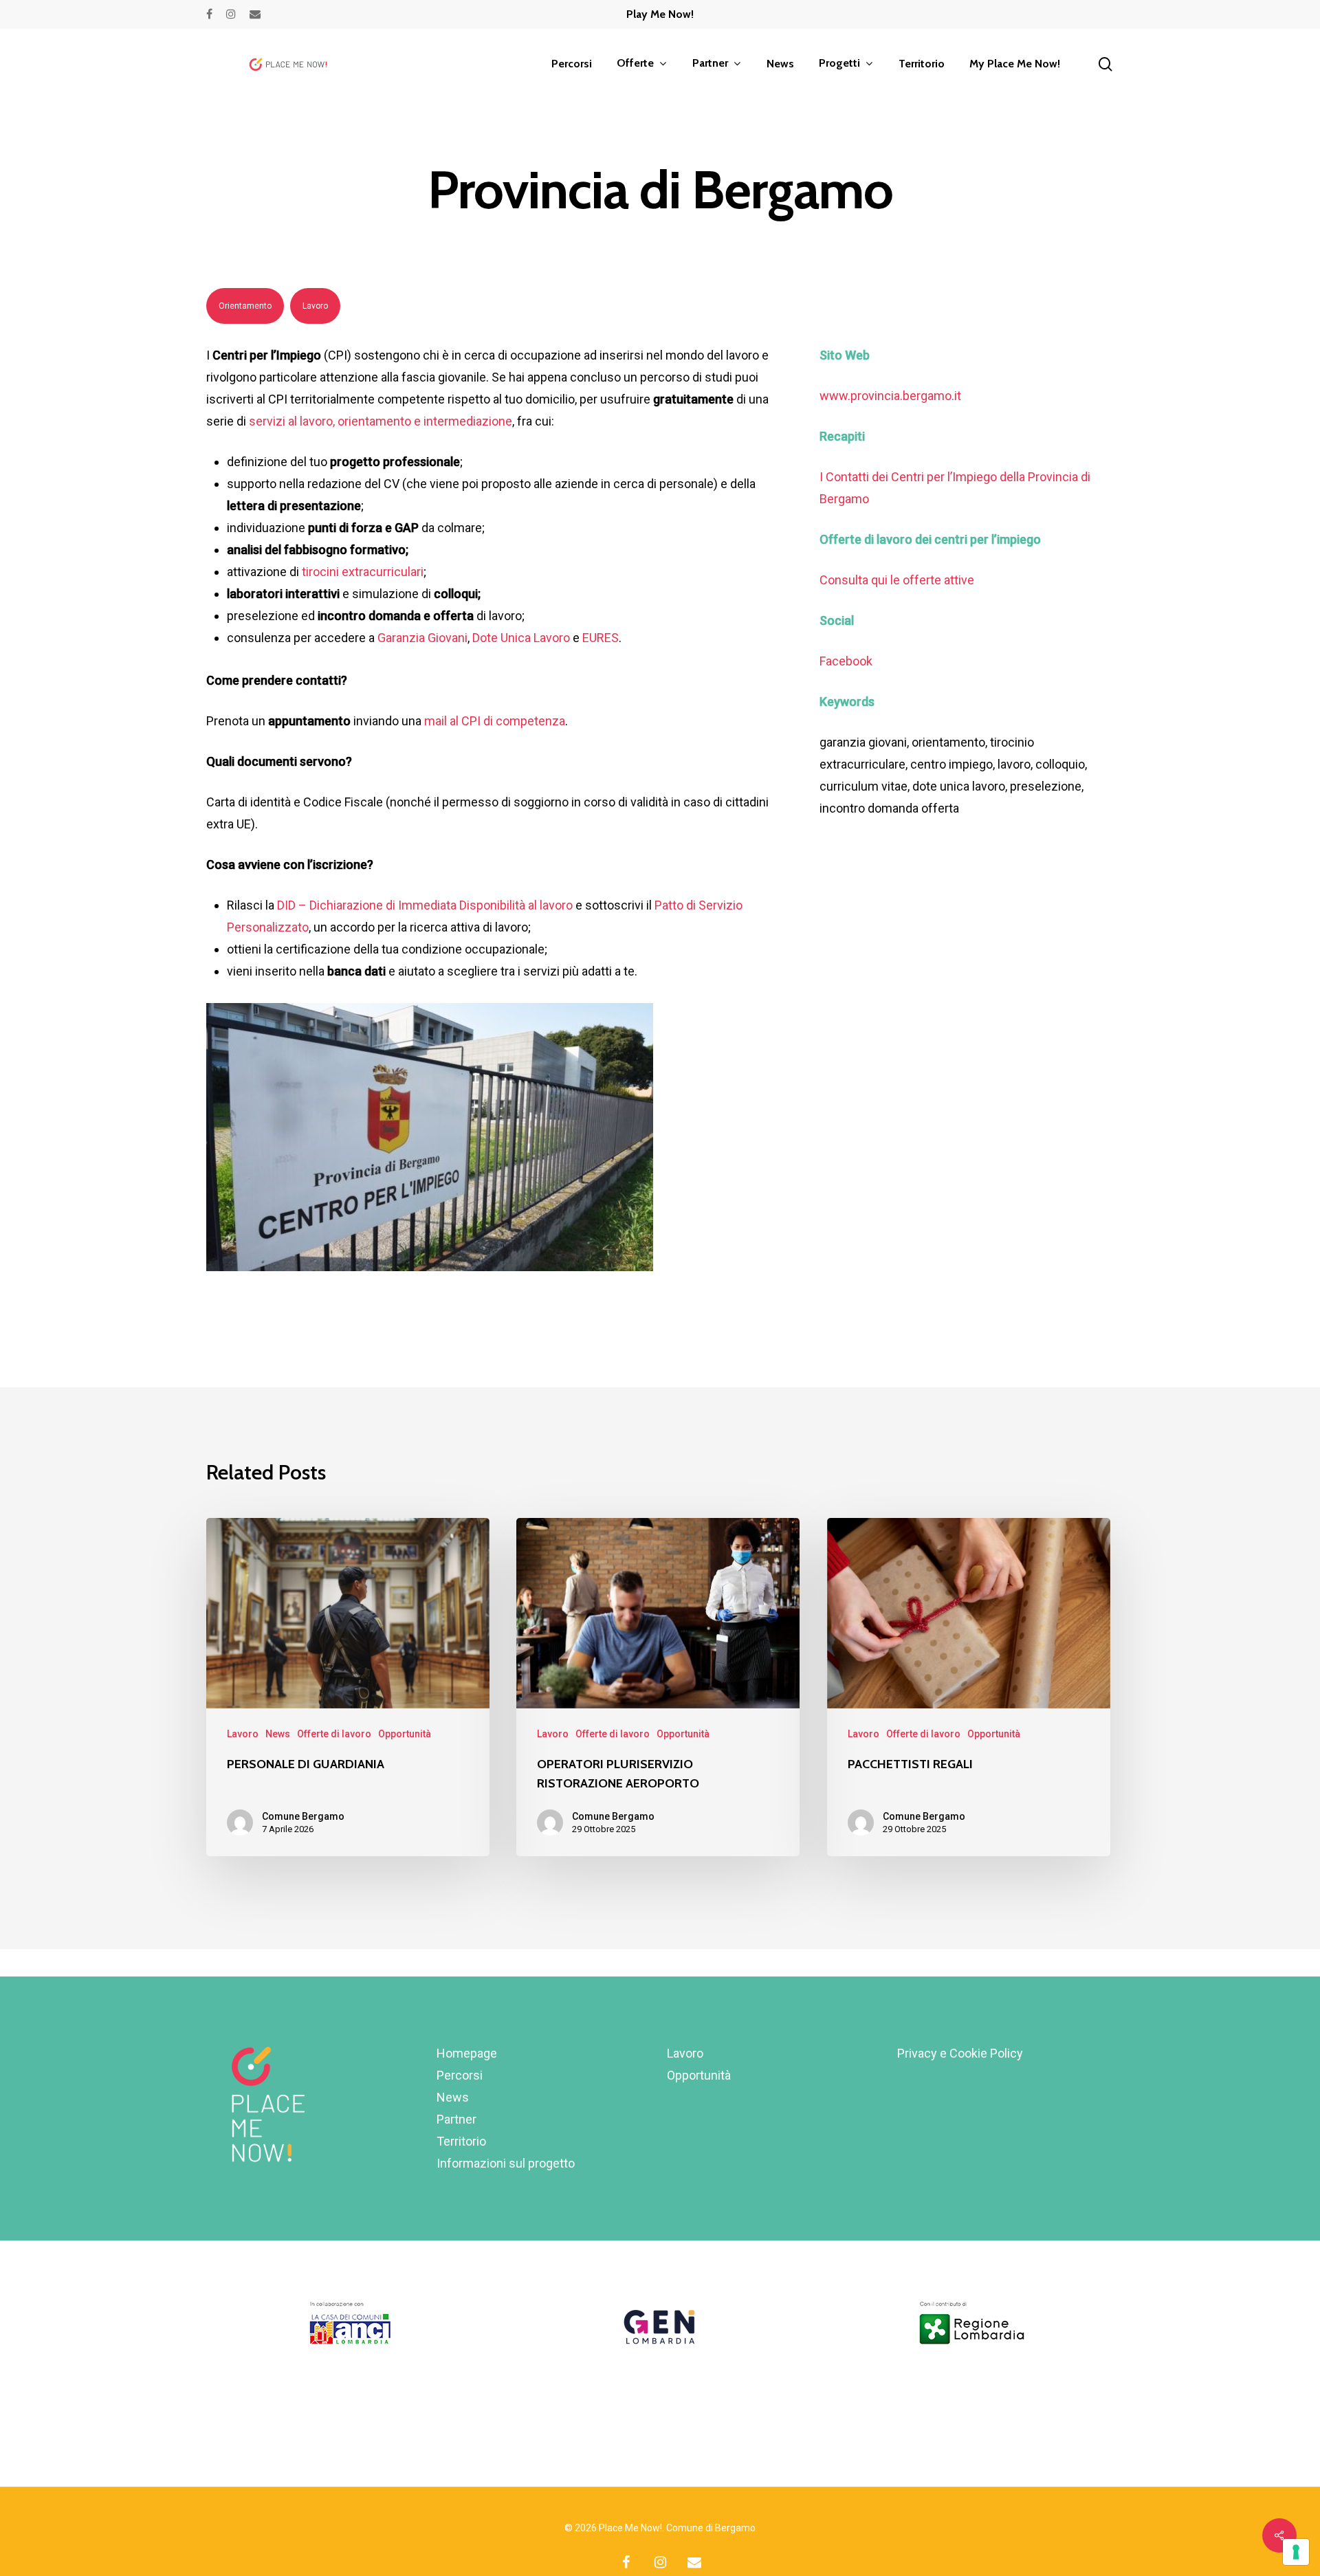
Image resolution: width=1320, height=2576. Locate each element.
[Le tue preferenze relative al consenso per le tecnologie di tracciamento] (1296, 2552)
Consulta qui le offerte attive (897, 580)
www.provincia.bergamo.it (890, 396)
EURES (601, 638)
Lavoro (315, 306)
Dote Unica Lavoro (521, 638)
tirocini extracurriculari (363, 572)
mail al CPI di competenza (495, 721)
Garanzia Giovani (422, 638)
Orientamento (245, 306)
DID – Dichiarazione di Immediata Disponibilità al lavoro (425, 905)
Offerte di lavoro (334, 1734)
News (278, 1734)
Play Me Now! (660, 14)
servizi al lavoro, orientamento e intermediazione (381, 421)
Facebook (846, 661)
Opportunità (405, 1734)
